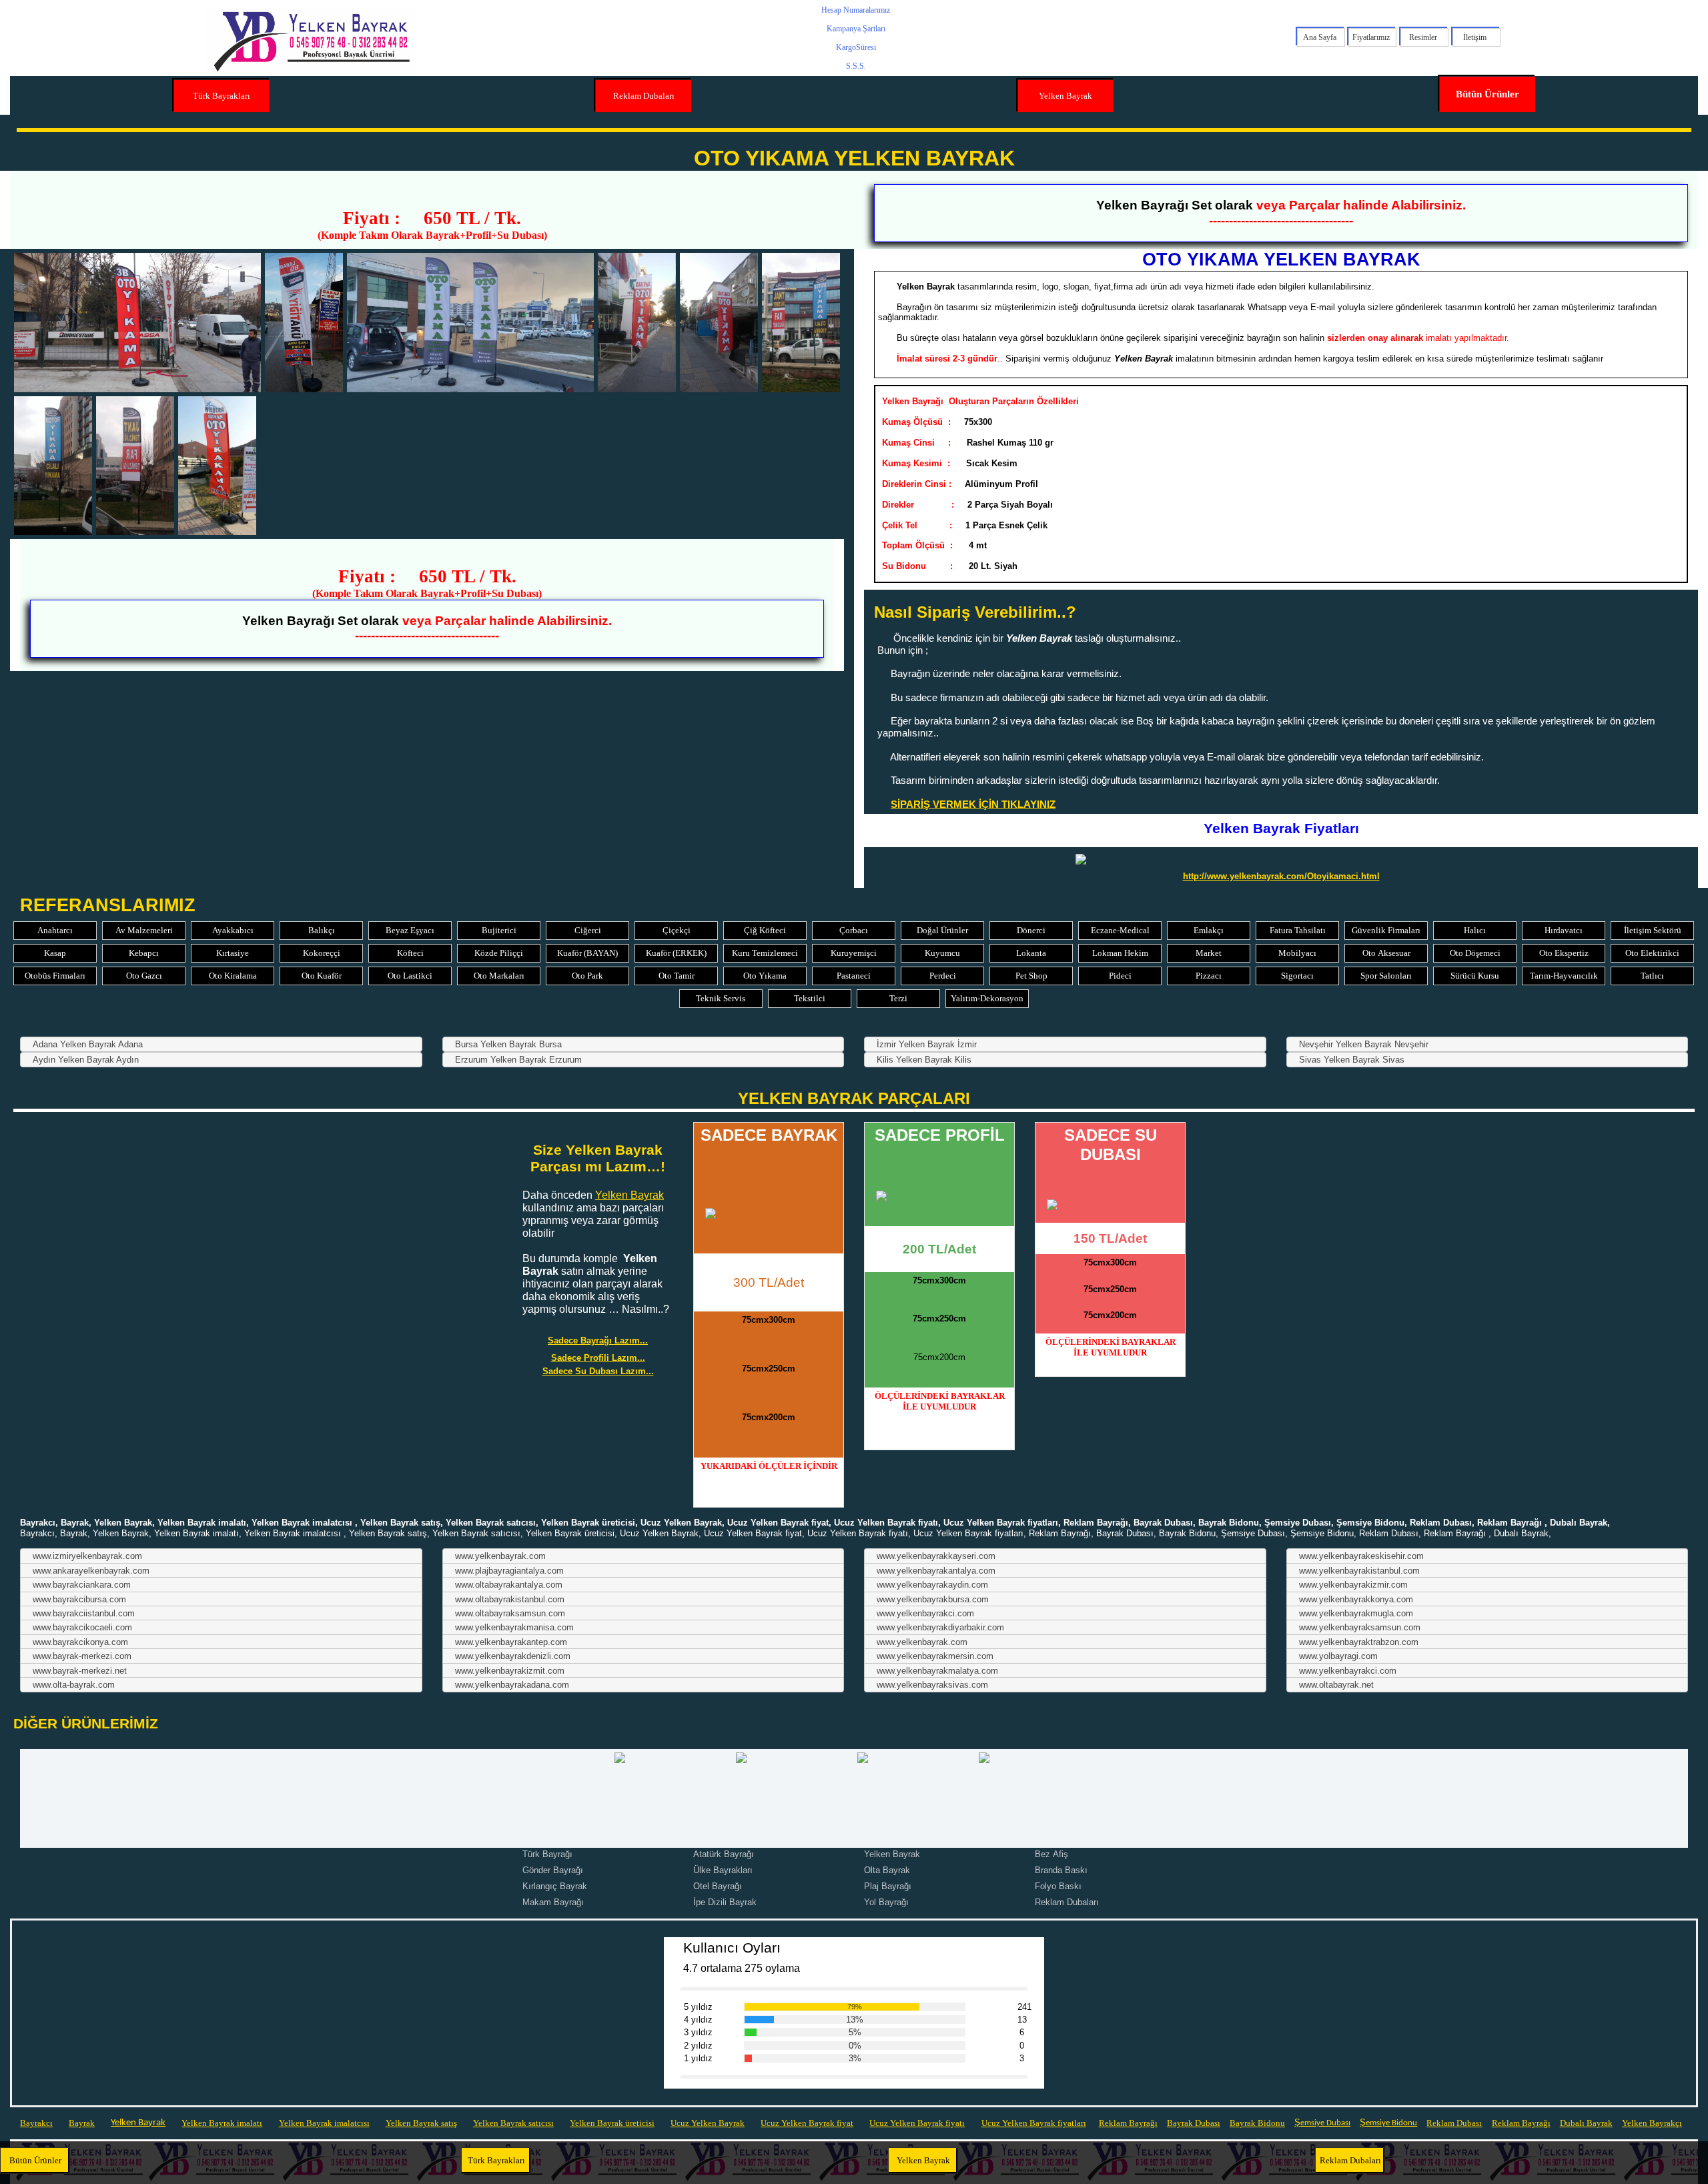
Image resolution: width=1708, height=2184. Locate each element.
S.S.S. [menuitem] (856, 66)
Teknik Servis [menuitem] (721, 998)
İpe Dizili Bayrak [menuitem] (725, 1902)
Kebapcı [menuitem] (144, 953)
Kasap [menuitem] (55, 953)
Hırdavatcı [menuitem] (1564, 930)
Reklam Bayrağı (1128, 2123)
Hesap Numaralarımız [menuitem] (856, 10)
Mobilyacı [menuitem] (1297, 953)
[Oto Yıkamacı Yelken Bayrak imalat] (53, 466)
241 (1021, 2007)
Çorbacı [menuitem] (854, 930)
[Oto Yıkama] (137, 322)
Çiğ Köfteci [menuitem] (765, 930)
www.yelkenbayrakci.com (925, 1613)
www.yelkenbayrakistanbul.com (1359, 1571)
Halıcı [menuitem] (1475, 930)
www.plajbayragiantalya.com (509, 1571)
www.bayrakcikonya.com (80, 1642)
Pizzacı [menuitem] (1209, 976)
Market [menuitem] (1209, 953)
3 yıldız (698, 2032)
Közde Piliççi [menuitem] (499, 953)
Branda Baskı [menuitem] (1061, 1870)
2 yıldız (698, 2046)
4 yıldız (698, 2020)
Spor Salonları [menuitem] (1386, 976)
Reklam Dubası (1454, 2123)
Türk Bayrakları (222, 96)
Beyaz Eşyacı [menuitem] (410, 930)
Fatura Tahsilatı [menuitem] (1298, 930)
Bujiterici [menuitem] (499, 930)
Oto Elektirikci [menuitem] (1652, 953)
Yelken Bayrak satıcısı (513, 2123)
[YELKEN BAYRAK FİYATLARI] (1281, 859)
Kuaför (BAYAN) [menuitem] (587, 953)
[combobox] (221, 1044)
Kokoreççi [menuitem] (322, 953)
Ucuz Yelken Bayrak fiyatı (917, 2123)
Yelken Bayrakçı (1652, 2123)
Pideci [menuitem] (1120, 976)
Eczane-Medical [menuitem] (1120, 930)
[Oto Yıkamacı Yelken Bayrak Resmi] (470, 322)
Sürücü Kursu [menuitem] (1475, 976)
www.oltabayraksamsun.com (510, 1613)
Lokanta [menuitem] (1031, 953)
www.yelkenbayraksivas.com (932, 1685)
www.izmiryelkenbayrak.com (87, 1556)
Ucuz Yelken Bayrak (708, 2123)
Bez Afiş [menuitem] (1051, 1854)
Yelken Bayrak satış (421, 2123)
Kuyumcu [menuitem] (942, 953)
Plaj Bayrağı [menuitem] (888, 1886)
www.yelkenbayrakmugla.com (1356, 1613)
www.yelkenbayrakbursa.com (933, 1599)
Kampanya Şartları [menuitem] (856, 29)
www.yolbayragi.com (1338, 1656)
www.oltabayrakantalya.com (509, 1585)
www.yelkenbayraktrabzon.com (1359, 1642)
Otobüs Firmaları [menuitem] (55, 976)
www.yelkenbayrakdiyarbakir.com (940, 1627)
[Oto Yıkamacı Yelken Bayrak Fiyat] (637, 322)
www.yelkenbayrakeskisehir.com (1361, 1556)
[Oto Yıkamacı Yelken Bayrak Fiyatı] (719, 322)
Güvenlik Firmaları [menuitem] (1386, 930)
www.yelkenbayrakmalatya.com (937, 1671)
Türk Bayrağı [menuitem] (547, 1854)
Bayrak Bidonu (1257, 2123)
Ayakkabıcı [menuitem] (233, 930)
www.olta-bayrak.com (74, 1685)
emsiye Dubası (1325, 2123)
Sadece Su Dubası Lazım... (598, 1371)
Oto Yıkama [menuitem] (765, 976)
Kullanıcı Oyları (732, 1948)
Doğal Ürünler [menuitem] (942, 930)
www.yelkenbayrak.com (500, 1556)
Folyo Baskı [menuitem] (1058, 1886)
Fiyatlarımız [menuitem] (1371, 37)
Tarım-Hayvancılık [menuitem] (1564, 976)
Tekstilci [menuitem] (810, 998)
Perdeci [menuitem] (943, 976)
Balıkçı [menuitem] (322, 930)
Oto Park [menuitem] (587, 976)
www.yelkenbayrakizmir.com (1353, 1585)
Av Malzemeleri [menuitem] (144, 930)
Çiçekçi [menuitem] (677, 930)
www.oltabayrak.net (1336, 1685)
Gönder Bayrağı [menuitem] (553, 1870)
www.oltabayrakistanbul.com (510, 1599)
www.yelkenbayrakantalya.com (936, 1571)
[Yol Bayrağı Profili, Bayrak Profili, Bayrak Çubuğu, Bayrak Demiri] (939, 1196)
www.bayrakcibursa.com (79, 1599)
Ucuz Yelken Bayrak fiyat (807, 2123)
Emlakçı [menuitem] (1209, 930)
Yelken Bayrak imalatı (222, 2123)
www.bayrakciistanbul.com (84, 1613)
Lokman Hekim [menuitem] (1120, 953)
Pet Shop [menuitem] (1031, 976)
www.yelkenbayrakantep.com (511, 1642)
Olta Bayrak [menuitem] (887, 1870)
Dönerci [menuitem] (1031, 930)
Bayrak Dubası (1194, 2123)
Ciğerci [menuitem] (588, 930)
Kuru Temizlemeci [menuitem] (765, 953)
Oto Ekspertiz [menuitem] (1564, 953)
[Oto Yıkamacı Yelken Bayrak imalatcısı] (217, 466)
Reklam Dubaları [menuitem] (1067, 1902)
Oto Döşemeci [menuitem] (1475, 953)
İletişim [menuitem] (1475, 37)
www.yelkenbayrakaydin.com (932, 1585)
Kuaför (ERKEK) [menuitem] (676, 953)
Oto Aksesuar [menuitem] (1386, 953)
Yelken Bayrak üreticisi (612, 2123)
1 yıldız (698, 2058)
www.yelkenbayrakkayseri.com (936, 1556)
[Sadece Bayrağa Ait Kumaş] (769, 1213)
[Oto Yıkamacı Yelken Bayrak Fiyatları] (801, 322)
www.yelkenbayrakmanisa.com (514, 1627)
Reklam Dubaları (644, 96)
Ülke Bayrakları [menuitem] (723, 1870)
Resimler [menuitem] (1423, 37)
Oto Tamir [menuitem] (677, 976)
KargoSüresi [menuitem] (856, 47)
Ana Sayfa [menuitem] (1320, 37)
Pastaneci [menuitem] (854, 976)
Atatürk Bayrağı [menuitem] (724, 1854)
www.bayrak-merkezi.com (82, 1656)
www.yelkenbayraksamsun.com (1360, 1627)
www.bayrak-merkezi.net (80, 1671)
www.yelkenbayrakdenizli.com (513, 1656)
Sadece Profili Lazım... (598, 1358)
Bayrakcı (36, 2123)
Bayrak (82, 2123)
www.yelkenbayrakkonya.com (1356, 1599)
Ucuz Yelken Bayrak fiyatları (1034, 2123)
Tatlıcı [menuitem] (1652, 976)
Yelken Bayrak (1065, 96)
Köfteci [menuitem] (410, 953)
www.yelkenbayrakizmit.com (510, 1671)
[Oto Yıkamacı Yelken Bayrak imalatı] (135, 466)
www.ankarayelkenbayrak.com (91, 1571)
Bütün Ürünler (1487, 94)
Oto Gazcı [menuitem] (144, 976)
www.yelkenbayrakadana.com (512, 1685)
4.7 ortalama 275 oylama (742, 1968)
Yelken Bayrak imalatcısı (324, 2123)
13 (1021, 2020)
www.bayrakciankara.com (82, 1585)
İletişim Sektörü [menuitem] (1653, 930)
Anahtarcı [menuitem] (55, 930)
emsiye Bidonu (1391, 2123)
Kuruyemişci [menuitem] (854, 953)
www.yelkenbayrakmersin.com (935, 1656)
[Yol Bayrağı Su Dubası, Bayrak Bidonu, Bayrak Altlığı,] (1110, 1205)
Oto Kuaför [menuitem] (322, 976)
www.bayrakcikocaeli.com (82, 1627)
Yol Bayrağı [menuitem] (886, 1902)
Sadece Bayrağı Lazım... (598, 1340)
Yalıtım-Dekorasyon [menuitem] (987, 998)
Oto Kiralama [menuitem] (233, 976)
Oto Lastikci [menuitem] (410, 976)
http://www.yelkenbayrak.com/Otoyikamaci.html (1281, 876)
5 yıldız (698, 2007)
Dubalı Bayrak (1586, 2123)
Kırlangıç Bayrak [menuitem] (555, 1886)
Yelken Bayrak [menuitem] (892, 1854)
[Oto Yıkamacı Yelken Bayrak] (304, 322)
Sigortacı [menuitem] (1297, 976)
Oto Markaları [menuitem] (499, 976)
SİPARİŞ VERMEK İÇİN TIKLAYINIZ (973, 804)
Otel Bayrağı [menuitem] (718, 1886)
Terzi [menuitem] (898, 998)
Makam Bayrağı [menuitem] (553, 1902)
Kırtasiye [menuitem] (233, 953)
